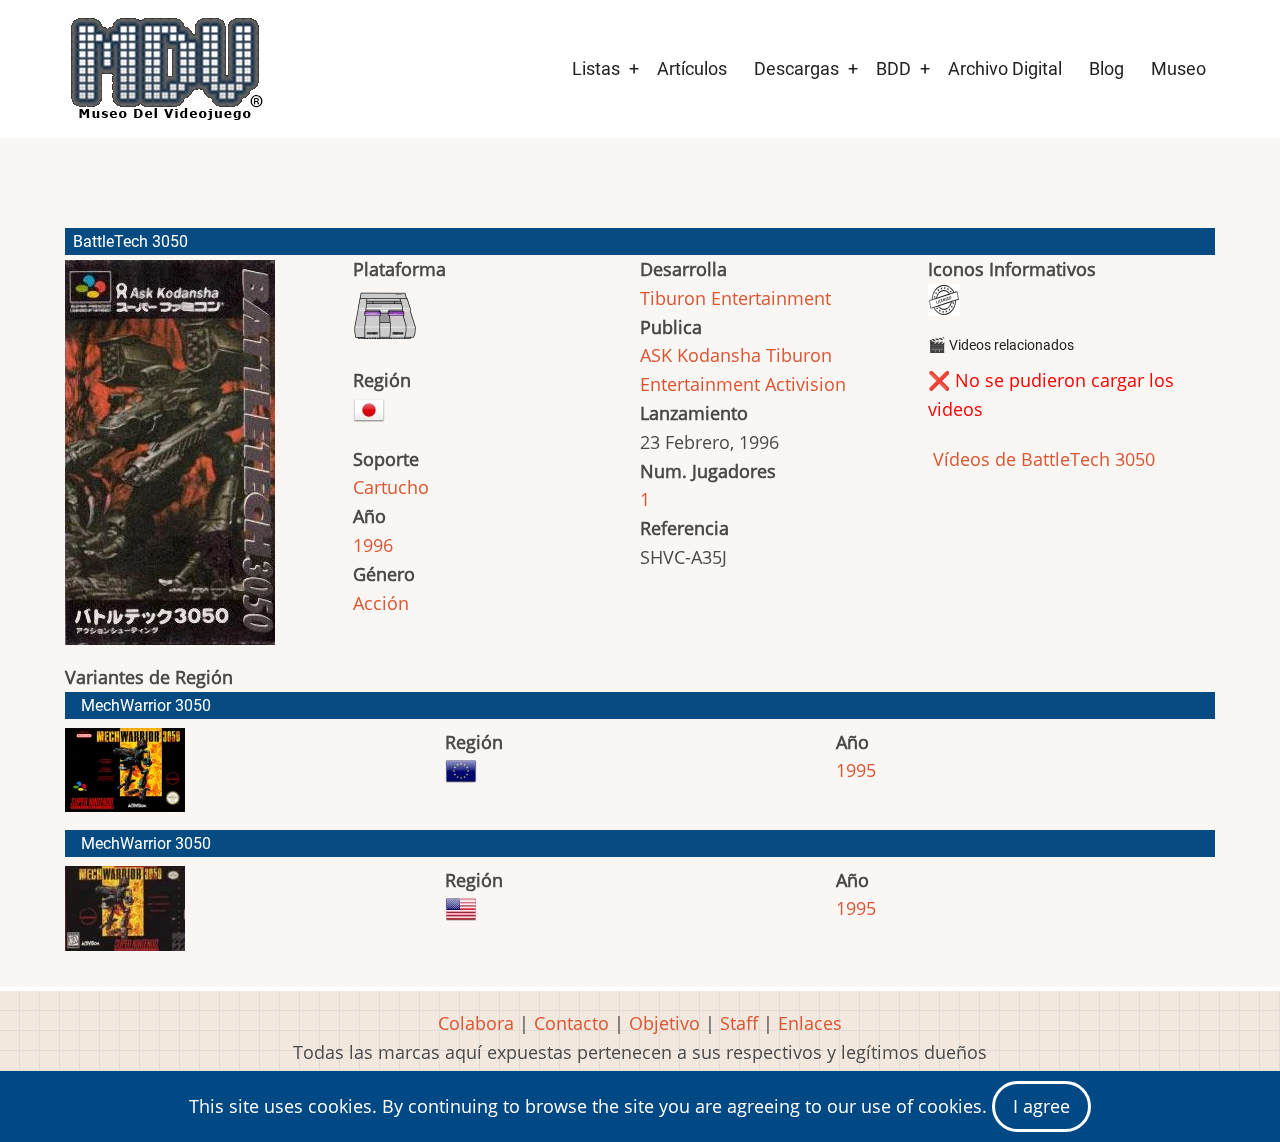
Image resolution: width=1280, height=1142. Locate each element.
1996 (373, 545)
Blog (1106, 68)
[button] (170, 461)
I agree (1041, 1106)
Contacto (571, 1023)
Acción (381, 603)
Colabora (476, 1023)
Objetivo (664, 1023)
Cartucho (391, 487)
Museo (1178, 68)
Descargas (796, 68)
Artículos (692, 68)
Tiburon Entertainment (735, 298)
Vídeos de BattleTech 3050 (1041, 459)
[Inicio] (165, 69)
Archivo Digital (1005, 68)
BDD (893, 68)
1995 (856, 770)
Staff (739, 1023)
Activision (805, 384)
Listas (596, 68)
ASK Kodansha (700, 355)
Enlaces (810, 1023)
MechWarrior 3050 (146, 705)
